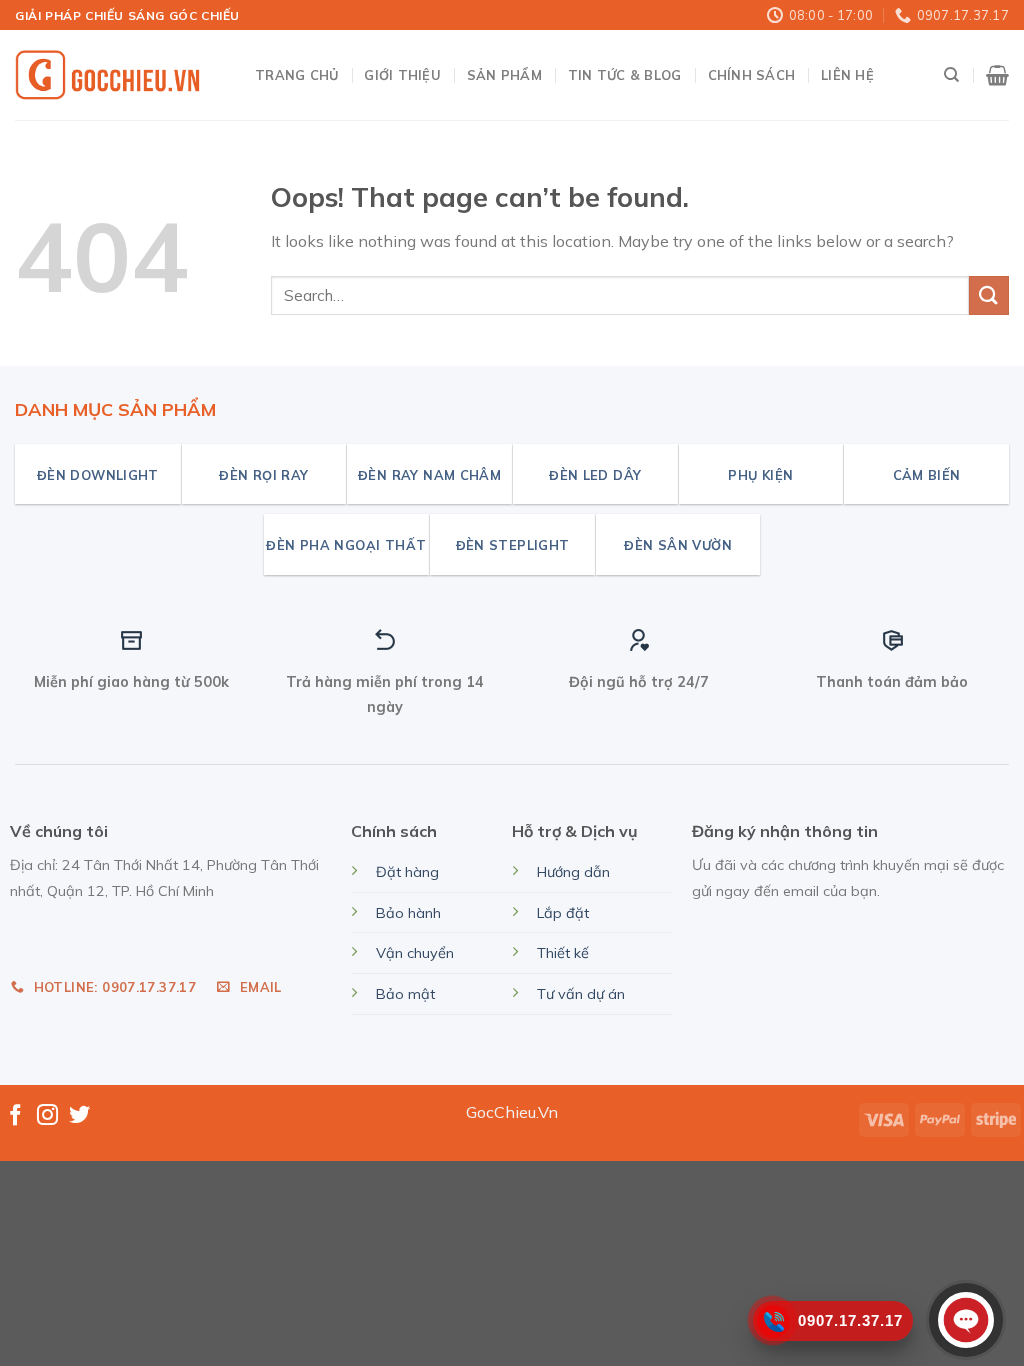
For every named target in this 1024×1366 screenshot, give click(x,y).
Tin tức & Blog (625, 75)
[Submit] (989, 295)
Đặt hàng (407, 872)
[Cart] (997, 75)
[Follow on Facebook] (15, 1116)
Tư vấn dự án (581, 994)
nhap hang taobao (78, 936)
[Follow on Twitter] (79, 1116)
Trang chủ (296, 75)
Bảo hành (408, 913)
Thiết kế (563, 953)
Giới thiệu (402, 75)
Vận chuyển (415, 953)
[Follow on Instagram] (47, 1116)
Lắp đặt (563, 913)
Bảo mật (405, 994)
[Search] (951, 75)
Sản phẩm (504, 75)
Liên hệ (847, 75)
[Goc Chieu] (110, 76)
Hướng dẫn (573, 872)
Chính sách (752, 75)
